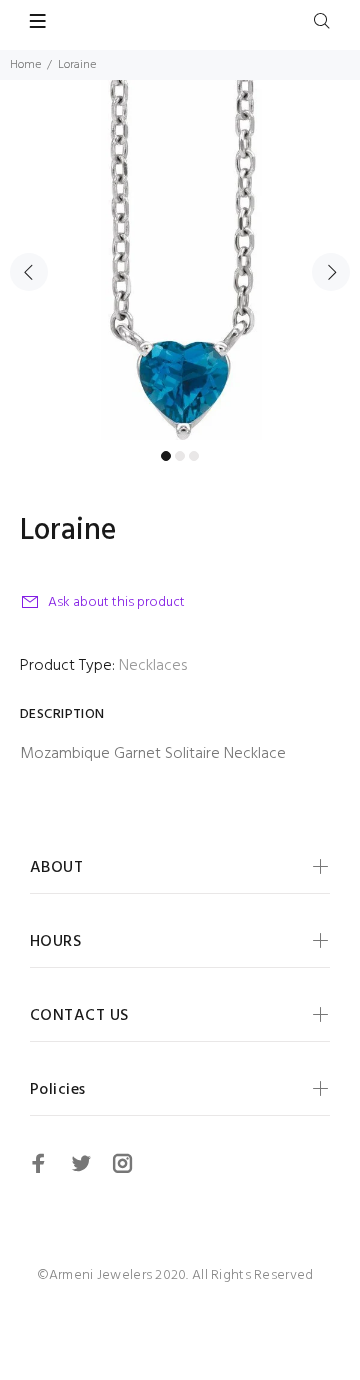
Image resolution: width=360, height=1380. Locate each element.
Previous (29, 272)
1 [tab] (166, 456)
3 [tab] (194, 456)
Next (331, 272)
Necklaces (153, 666)
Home (25, 65)
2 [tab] (180, 456)
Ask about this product (116, 602)
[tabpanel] (180, 260)
